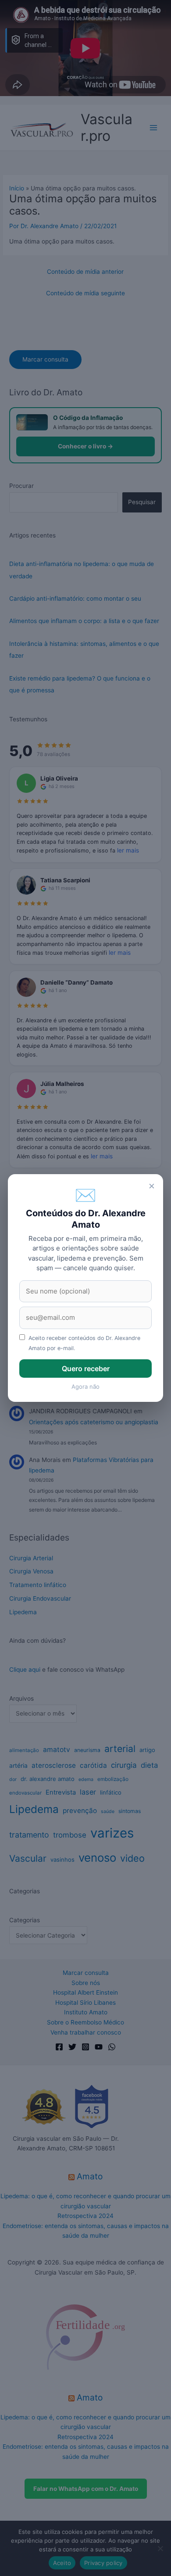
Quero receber (86, 1369)
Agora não (85, 1387)
